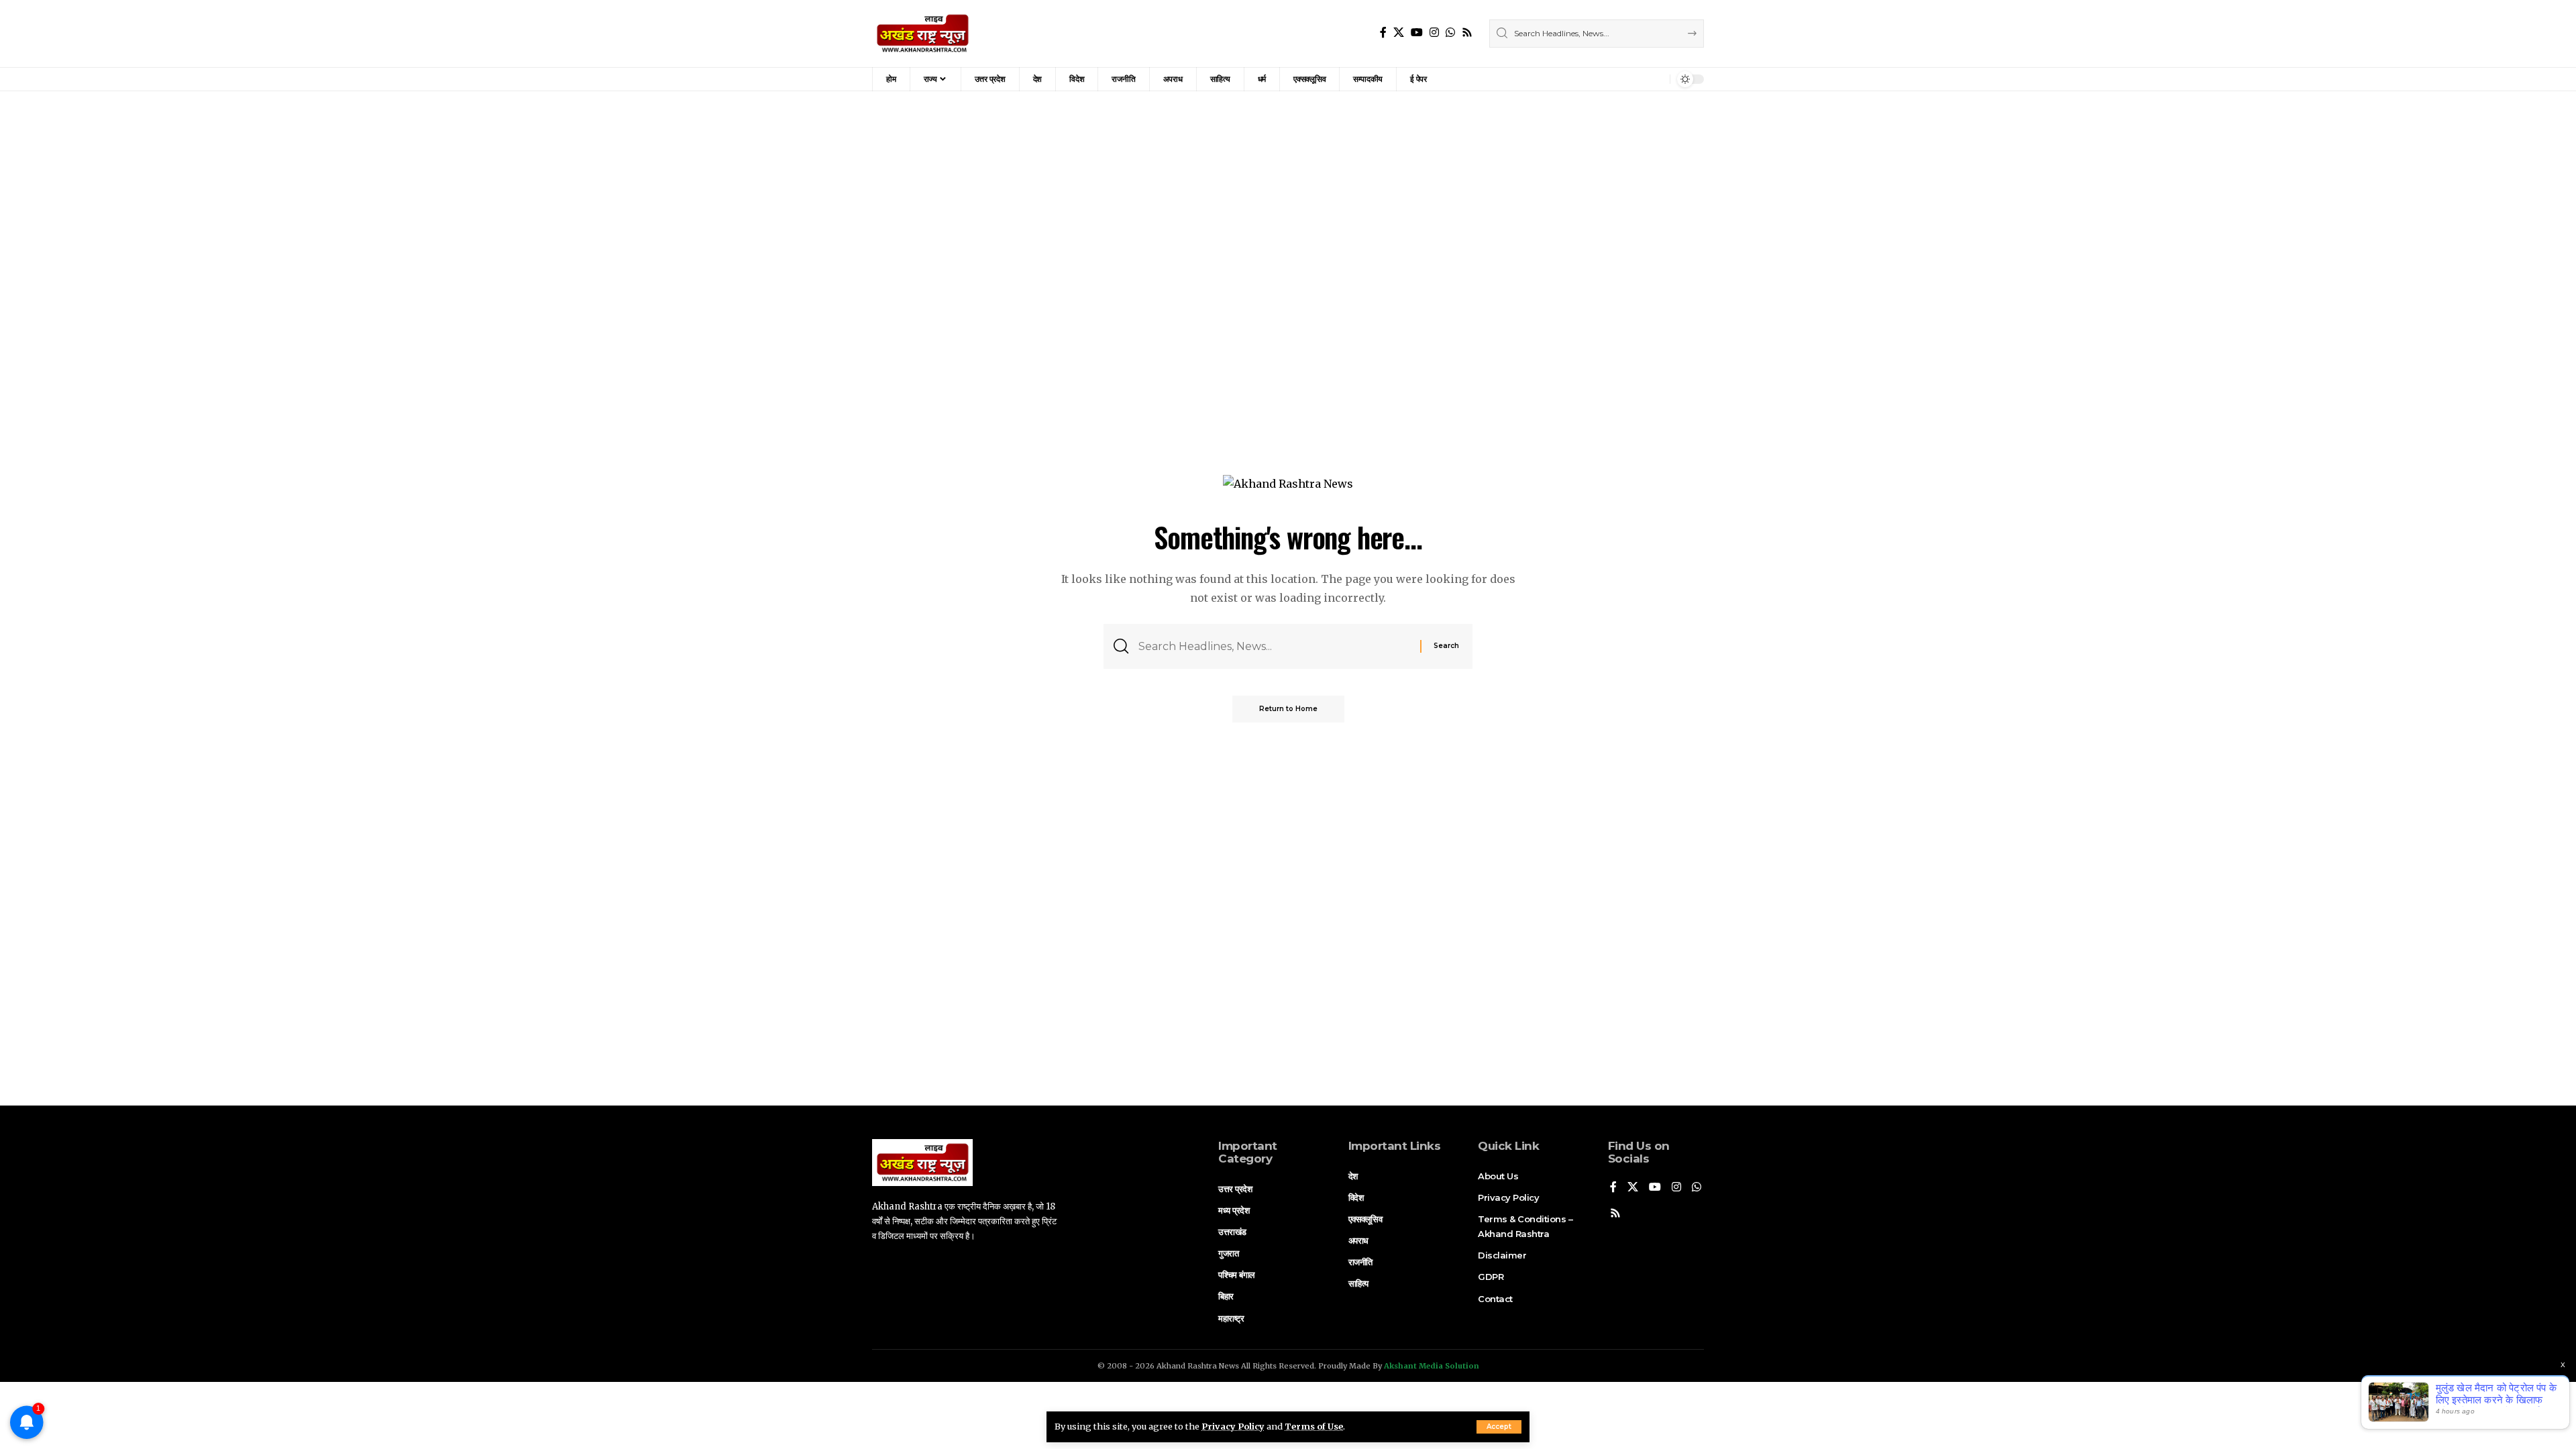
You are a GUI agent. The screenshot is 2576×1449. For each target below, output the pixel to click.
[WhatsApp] (1450, 33)
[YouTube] (1417, 33)
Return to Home (1288, 709)
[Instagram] (1434, 33)
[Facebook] (1383, 33)
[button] (1499, 1427)
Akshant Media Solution (1432, 1366)
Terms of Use (1314, 1426)
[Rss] (1467, 33)
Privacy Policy (1233, 1426)
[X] (1399, 33)
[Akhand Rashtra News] (923, 34)
